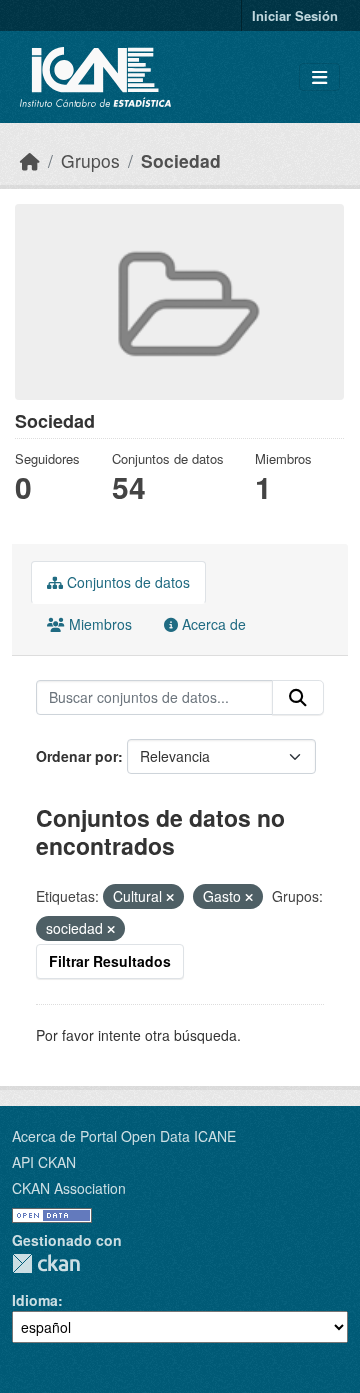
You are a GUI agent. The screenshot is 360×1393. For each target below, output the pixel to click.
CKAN (46, 1263)
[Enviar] (298, 698)
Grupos (90, 160)
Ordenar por (77, 756)
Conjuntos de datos (126, 582)
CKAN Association (69, 1188)
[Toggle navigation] (319, 77)
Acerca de (212, 624)
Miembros (98, 624)
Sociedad (181, 160)
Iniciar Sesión (295, 15)
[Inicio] (30, 160)
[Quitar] (170, 897)
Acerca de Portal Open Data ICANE (124, 1136)
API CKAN (44, 1162)
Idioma (35, 1300)
